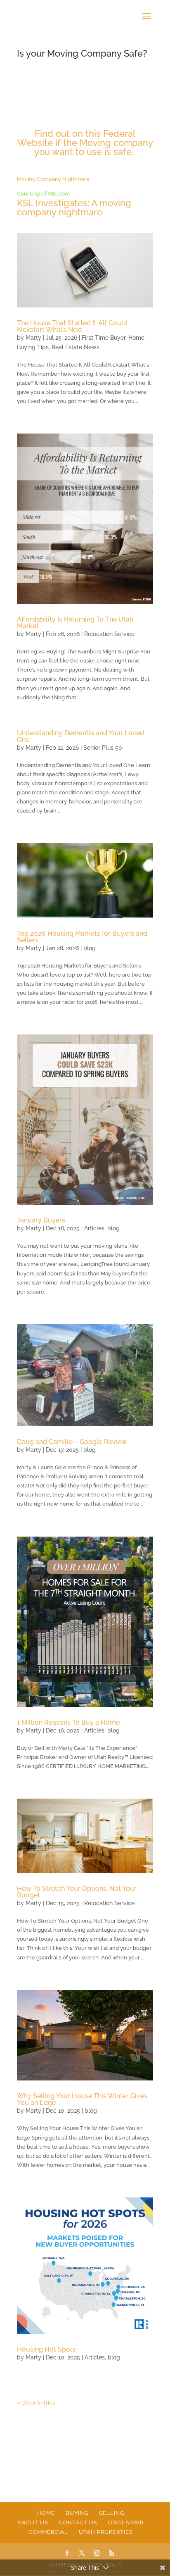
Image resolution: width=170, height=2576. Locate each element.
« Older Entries (36, 2403)
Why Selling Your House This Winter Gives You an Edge (82, 2099)
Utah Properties (106, 2532)
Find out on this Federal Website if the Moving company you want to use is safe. (85, 143)
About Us (33, 2522)
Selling (112, 2513)
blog (90, 948)
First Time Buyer (104, 338)
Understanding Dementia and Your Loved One (80, 736)
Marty (33, 338)
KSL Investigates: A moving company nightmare (74, 207)
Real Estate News (76, 347)
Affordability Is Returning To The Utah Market (75, 623)
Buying (77, 2513)
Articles (94, 1228)
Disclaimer (126, 2522)
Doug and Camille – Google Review (72, 1442)
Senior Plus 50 (103, 748)
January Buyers (41, 1220)
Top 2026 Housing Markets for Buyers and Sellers (82, 937)
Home (46, 2513)
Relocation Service (109, 634)
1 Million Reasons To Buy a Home (68, 1722)
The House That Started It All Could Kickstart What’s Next (72, 326)
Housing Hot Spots (46, 2349)
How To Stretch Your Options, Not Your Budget (77, 1892)
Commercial (48, 2532)
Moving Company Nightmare (53, 179)
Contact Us (78, 2522)
